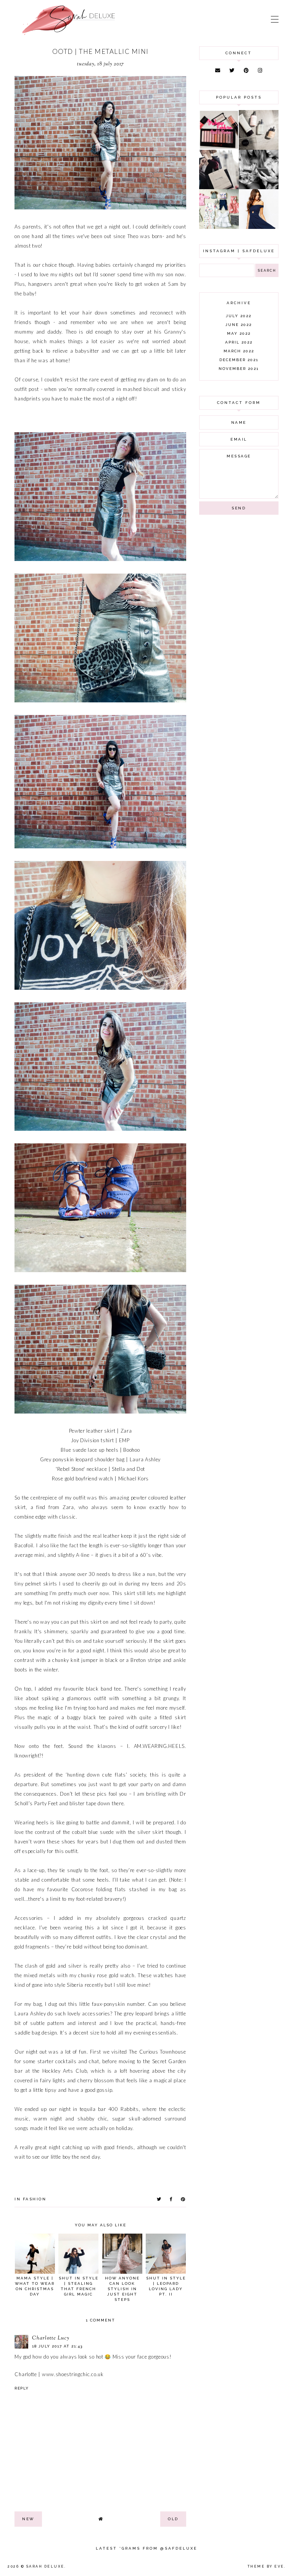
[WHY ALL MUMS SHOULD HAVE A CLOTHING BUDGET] (219, 187)
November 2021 (239, 369)
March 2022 (239, 351)
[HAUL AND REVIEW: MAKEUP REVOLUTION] (219, 148)
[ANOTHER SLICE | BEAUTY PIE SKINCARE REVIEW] (259, 148)
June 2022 (239, 325)
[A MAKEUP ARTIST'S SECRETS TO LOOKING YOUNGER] (259, 187)
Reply (22, 2388)
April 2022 (239, 342)
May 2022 (239, 333)
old (173, 2519)
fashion (35, 2199)
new (28, 2519)
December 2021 (239, 360)
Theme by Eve (266, 2566)
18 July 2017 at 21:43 (57, 2346)
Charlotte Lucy (51, 2338)
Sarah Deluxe (45, 2566)
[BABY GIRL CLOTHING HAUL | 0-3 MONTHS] (219, 227)
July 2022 (239, 316)
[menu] (275, 19)
